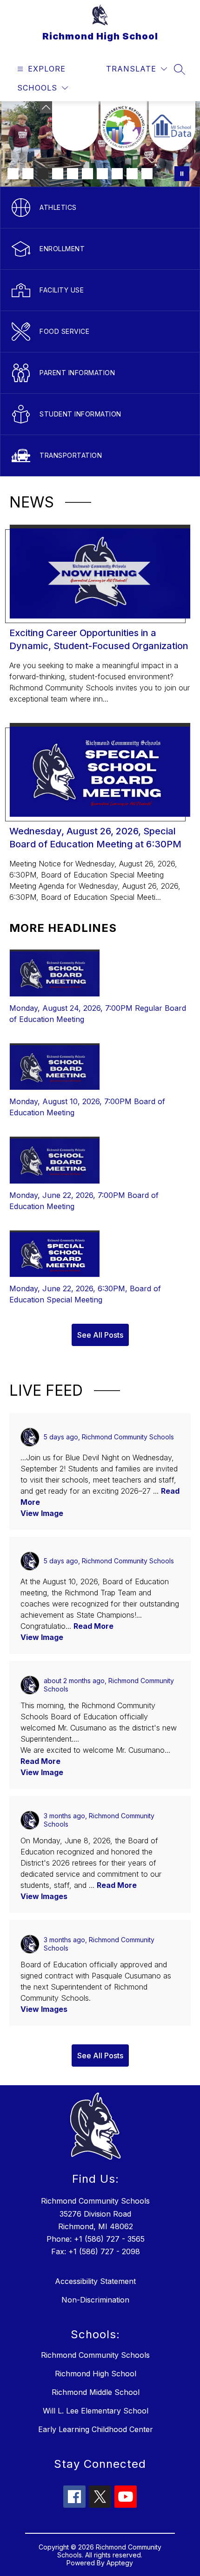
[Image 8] (117, 174)
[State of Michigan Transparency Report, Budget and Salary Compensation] (124, 126)
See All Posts (100, 1335)
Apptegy (120, 2563)
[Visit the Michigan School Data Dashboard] (172, 126)
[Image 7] (102, 174)
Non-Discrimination (95, 2300)
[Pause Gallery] (182, 174)
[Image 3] (43, 174)
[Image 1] (13, 174)
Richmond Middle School (96, 2392)
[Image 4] (58, 174)
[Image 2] (28, 174)
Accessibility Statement (95, 2281)
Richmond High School (96, 2374)
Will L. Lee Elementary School (96, 2411)
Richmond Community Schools (95, 2355)
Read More (93, 1626)
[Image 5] (73, 174)
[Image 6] (87, 174)
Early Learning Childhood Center (96, 2429)
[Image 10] (147, 174)
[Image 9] (132, 174)
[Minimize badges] (46, 107)
